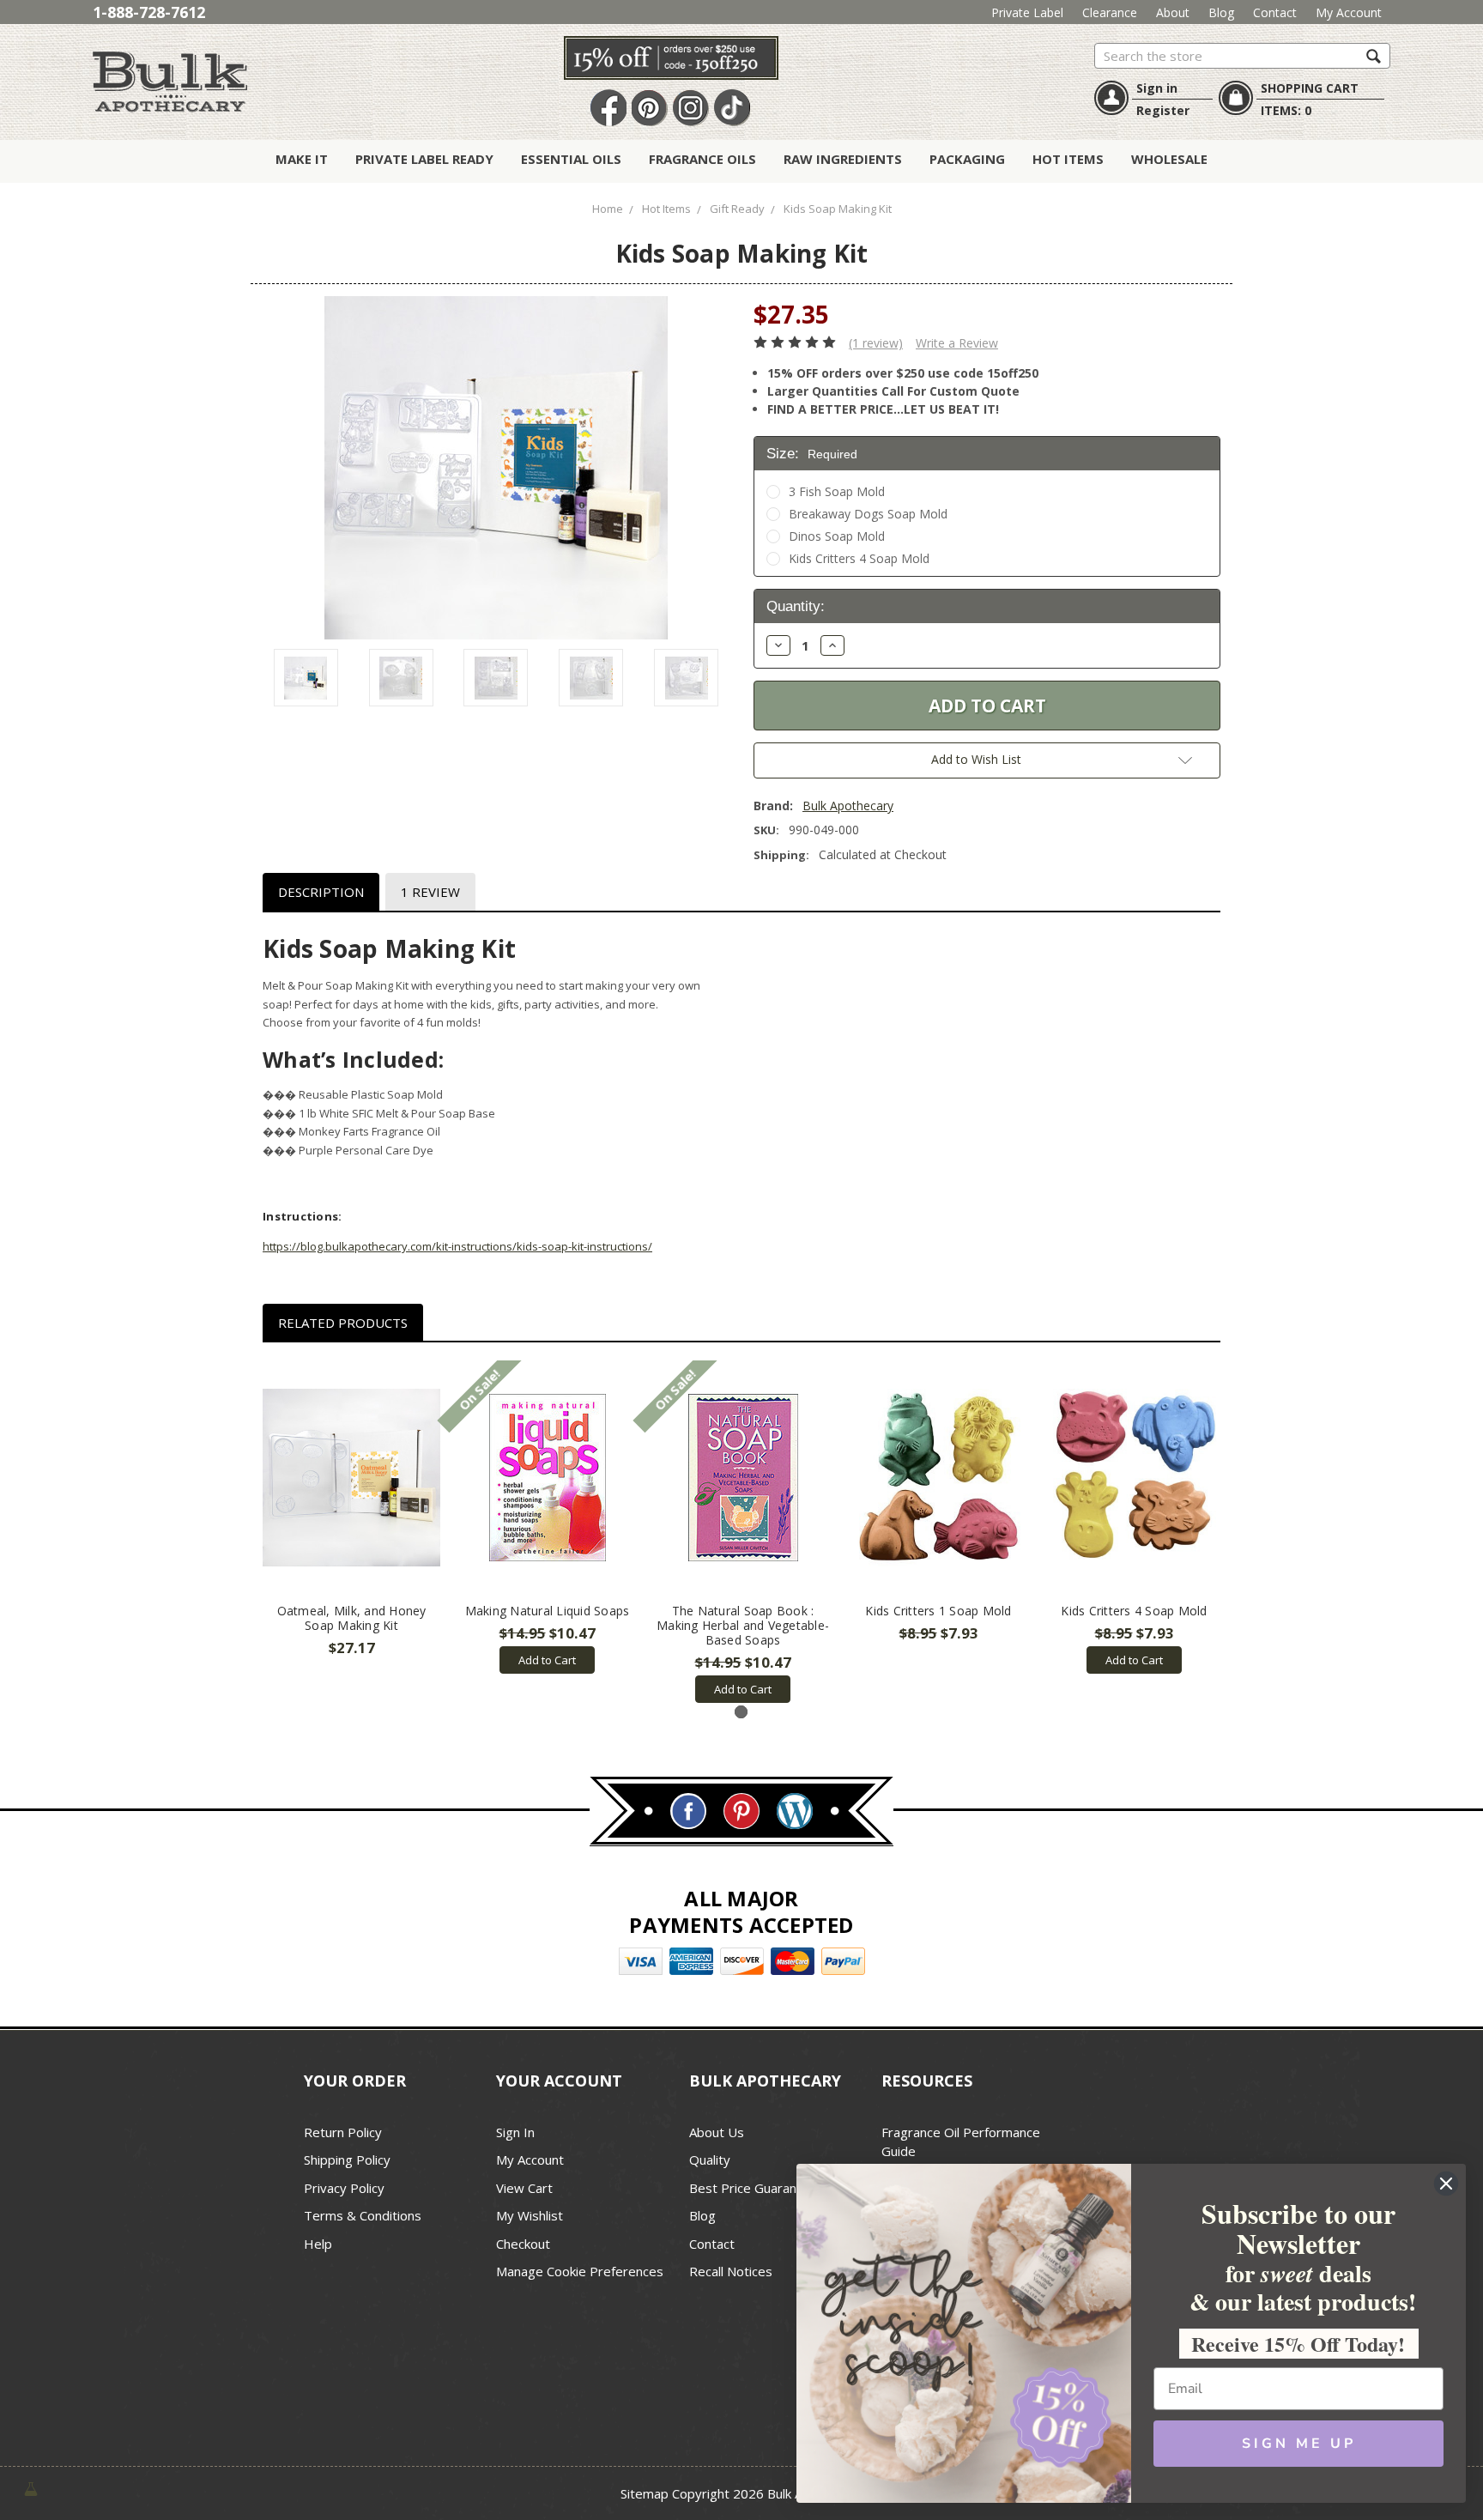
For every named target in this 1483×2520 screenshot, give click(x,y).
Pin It (650, 109)
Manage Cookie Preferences (580, 2271)
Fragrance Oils (702, 159)
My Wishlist (530, 2215)
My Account (1349, 12)
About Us (717, 2132)
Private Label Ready (424, 159)
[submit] (1374, 55)
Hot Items (1068, 159)
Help (318, 2244)
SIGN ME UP (1299, 2444)
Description (321, 892)
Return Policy (343, 2132)
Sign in (1157, 88)
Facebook (608, 109)
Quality (710, 2160)
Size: (812, 454)
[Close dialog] (1446, 2184)
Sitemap (645, 2493)
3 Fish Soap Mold (837, 491)
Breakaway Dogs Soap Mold (868, 514)
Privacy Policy (344, 2188)
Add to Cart (547, 1660)
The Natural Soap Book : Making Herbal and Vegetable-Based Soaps (743, 1625)
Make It (302, 159)
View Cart (524, 2188)
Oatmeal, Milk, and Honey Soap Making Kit (352, 1618)
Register (1163, 110)
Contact (1275, 12)
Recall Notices (731, 2271)
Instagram (691, 109)
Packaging (967, 159)
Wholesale (1169, 159)
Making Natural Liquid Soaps (548, 1611)
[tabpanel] (352, 1509)
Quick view (351, 1478)
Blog (1221, 12)
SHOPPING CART (1310, 88)
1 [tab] (741, 1712)
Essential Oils (571, 159)
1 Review (430, 892)
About (1173, 12)
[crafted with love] (31, 2487)
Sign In (515, 2132)
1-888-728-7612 (149, 12)
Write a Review (957, 343)
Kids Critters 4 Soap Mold (859, 558)
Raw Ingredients (843, 159)
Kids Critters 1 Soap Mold (938, 1611)
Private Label (1027, 12)
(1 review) (876, 343)
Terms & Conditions (363, 2215)
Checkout (523, 2244)
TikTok (732, 109)
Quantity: (796, 606)
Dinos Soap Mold (837, 536)
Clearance (1110, 12)
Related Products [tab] (343, 1323)
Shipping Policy (347, 2160)
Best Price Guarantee (753, 2188)
